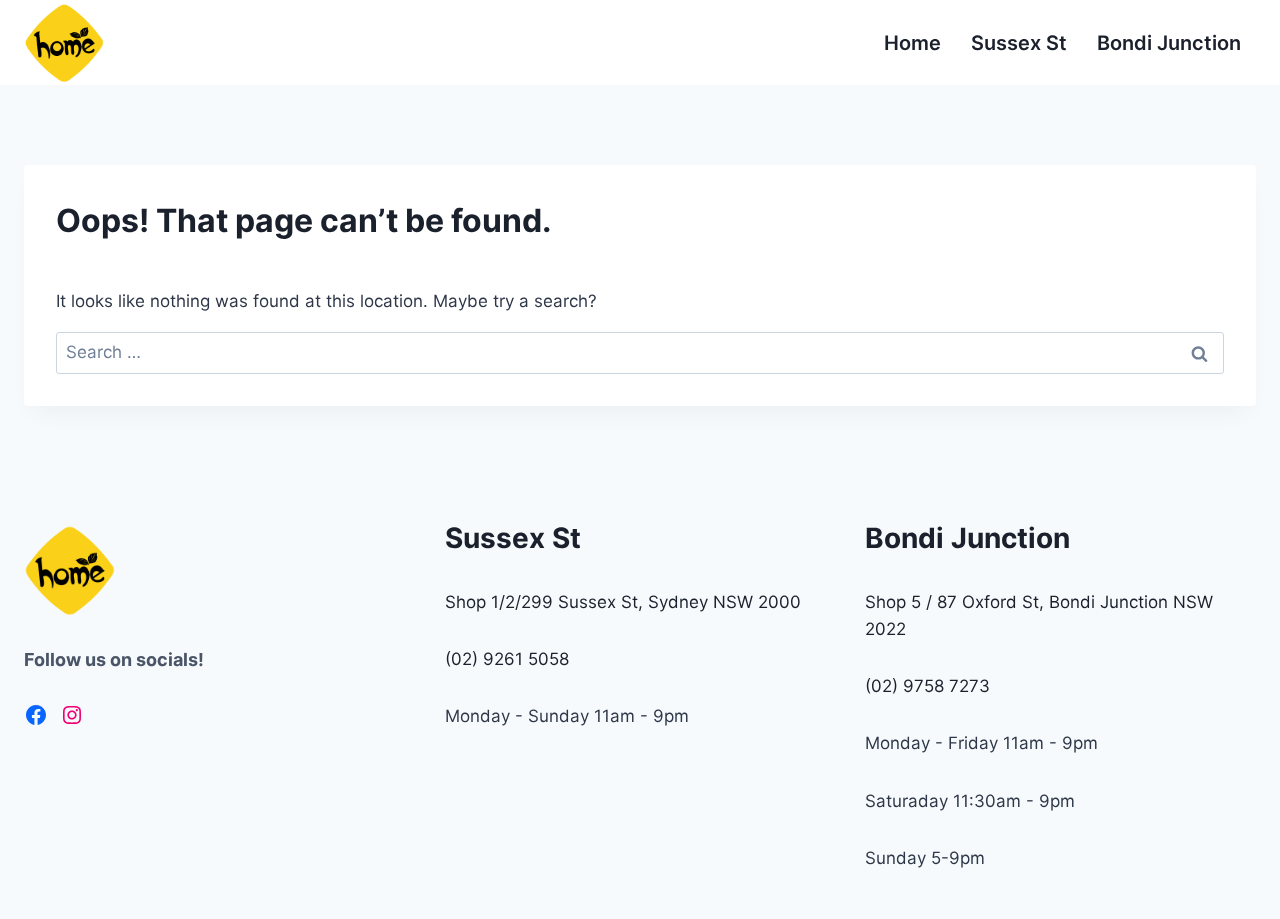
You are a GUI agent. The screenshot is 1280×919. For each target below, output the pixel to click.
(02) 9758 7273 (927, 686)
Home (912, 43)
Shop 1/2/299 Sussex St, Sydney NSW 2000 (623, 602)
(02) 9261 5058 (507, 659)
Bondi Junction (1169, 43)
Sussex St (1019, 43)
